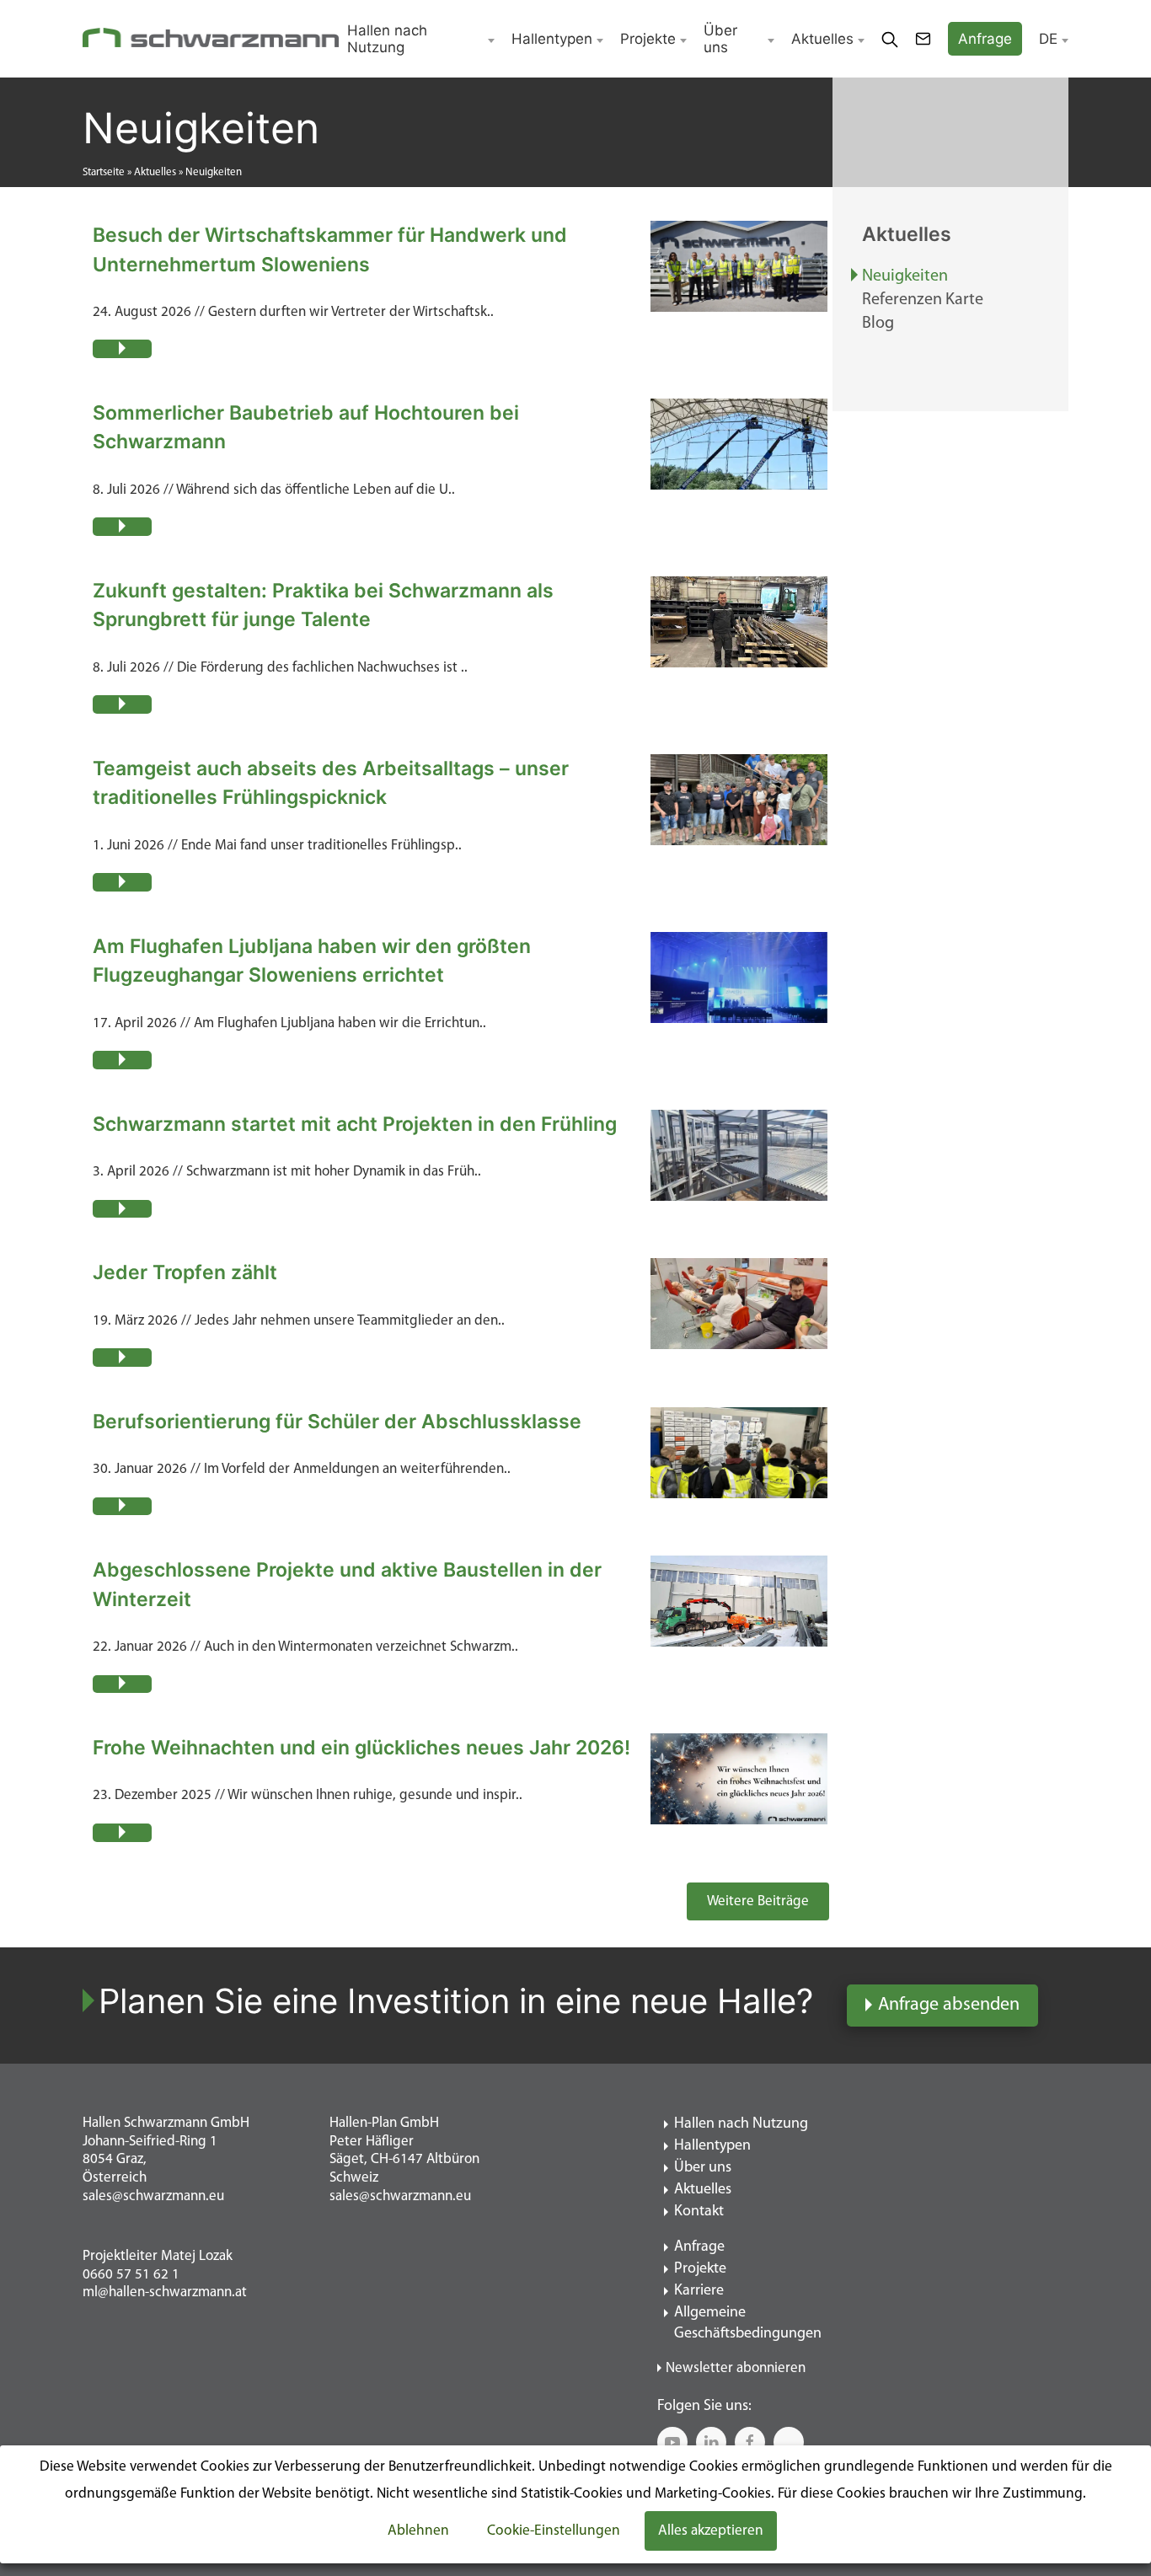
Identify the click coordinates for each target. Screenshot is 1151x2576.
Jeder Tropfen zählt (185, 1272)
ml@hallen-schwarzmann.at (165, 2292)
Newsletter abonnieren (736, 2368)
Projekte (648, 39)
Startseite (104, 172)
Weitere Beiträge (758, 1901)
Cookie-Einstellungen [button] (554, 2531)
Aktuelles (822, 39)
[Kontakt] (923, 39)
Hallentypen (552, 39)
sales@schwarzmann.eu (153, 2196)
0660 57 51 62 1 (131, 2275)
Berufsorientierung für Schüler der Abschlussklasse (337, 1422)
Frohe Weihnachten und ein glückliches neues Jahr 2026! (361, 1748)
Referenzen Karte (923, 300)
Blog (878, 324)
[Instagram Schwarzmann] (789, 2442)
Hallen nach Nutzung (387, 39)
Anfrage (699, 2247)
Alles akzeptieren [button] (711, 2531)
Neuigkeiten (905, 276)
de (1048, 39)
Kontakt (699, 2212)
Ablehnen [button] (418, 2531)
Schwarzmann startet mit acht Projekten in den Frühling (355, 1124)
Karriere (699, 2291)
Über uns (720, 39)
